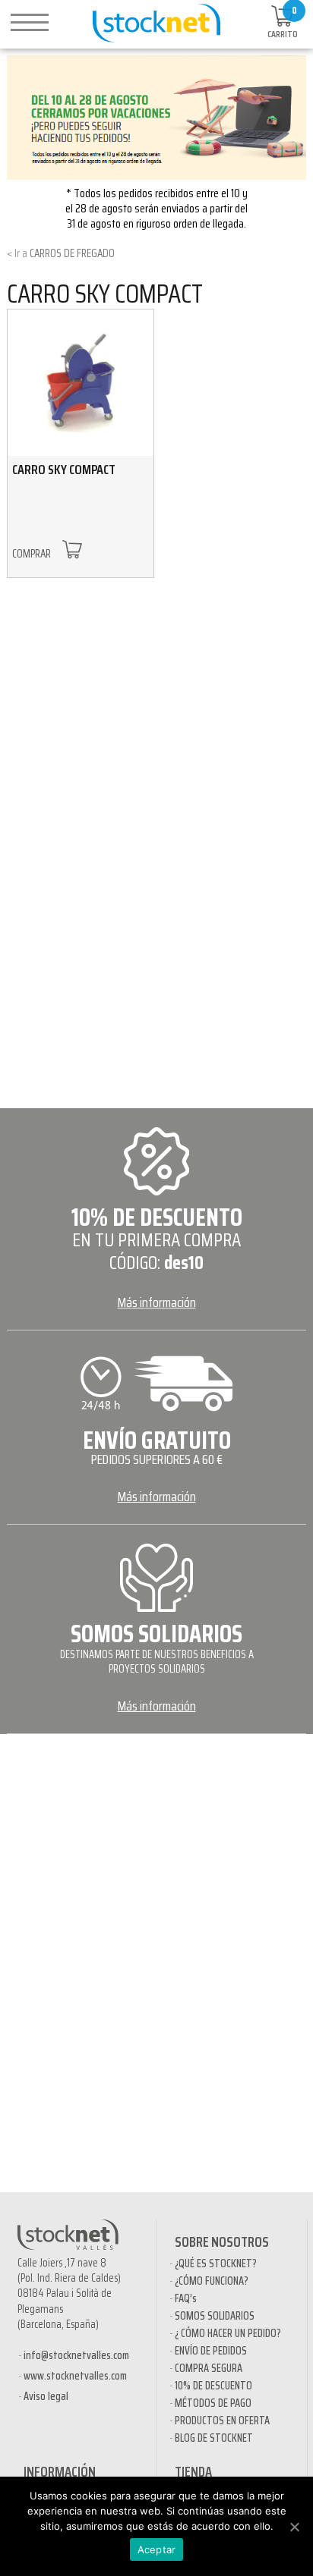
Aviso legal (46, 2396)
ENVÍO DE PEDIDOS (211, 2351)
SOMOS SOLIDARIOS (215, 2316)
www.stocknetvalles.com (75, 2376)
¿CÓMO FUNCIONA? (212, 2281)
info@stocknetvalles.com (76, 2355)
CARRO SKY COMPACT (105, 293)
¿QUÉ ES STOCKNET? (216, 2263)
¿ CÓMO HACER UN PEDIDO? (228, 2333)
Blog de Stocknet (214, 2438)
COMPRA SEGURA (209, 2368)
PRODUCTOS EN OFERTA (222, 2420)
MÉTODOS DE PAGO (213, 2403)
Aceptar (157, 2549)
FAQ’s (186, 2298)
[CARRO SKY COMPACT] (81, 382)
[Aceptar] (294, 2527)
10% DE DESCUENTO (213, 2386)
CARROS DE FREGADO (72, 253)
